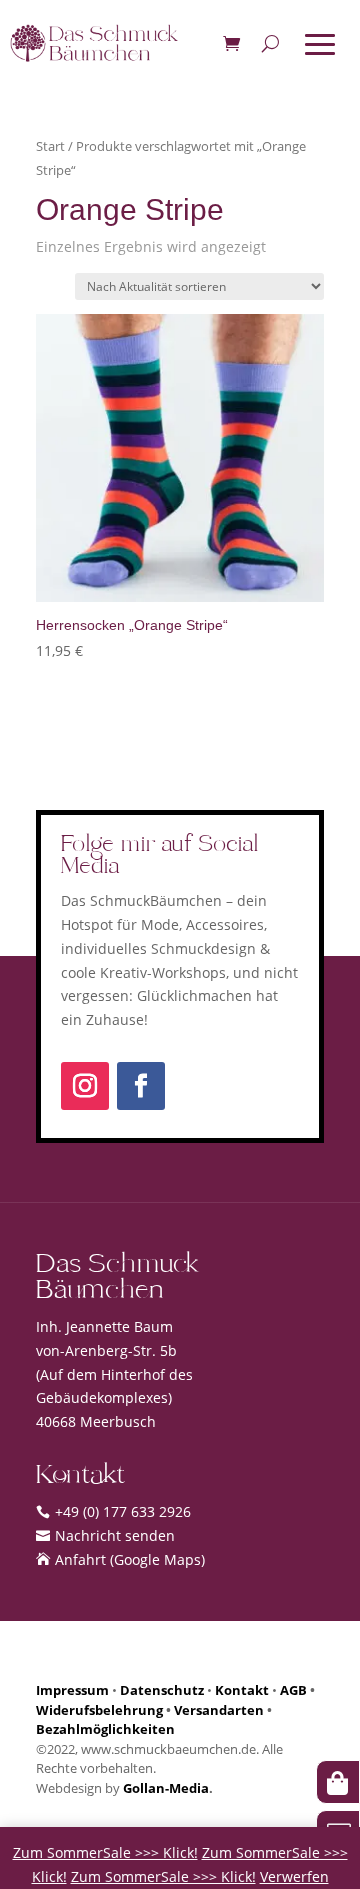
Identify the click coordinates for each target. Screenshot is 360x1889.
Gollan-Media (166, 1788)
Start (50, 146)
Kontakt (242, 1690)
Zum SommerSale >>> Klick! (105, 1852)
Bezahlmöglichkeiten (105, 1729)
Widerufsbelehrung (99, 1710)
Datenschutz (162, 1690)
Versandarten (219, 1710)
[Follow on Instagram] (85, 1086)
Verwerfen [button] (294, 1876)
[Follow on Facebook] (141, 1086)
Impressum (72, 1690)
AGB (293, 1690)
